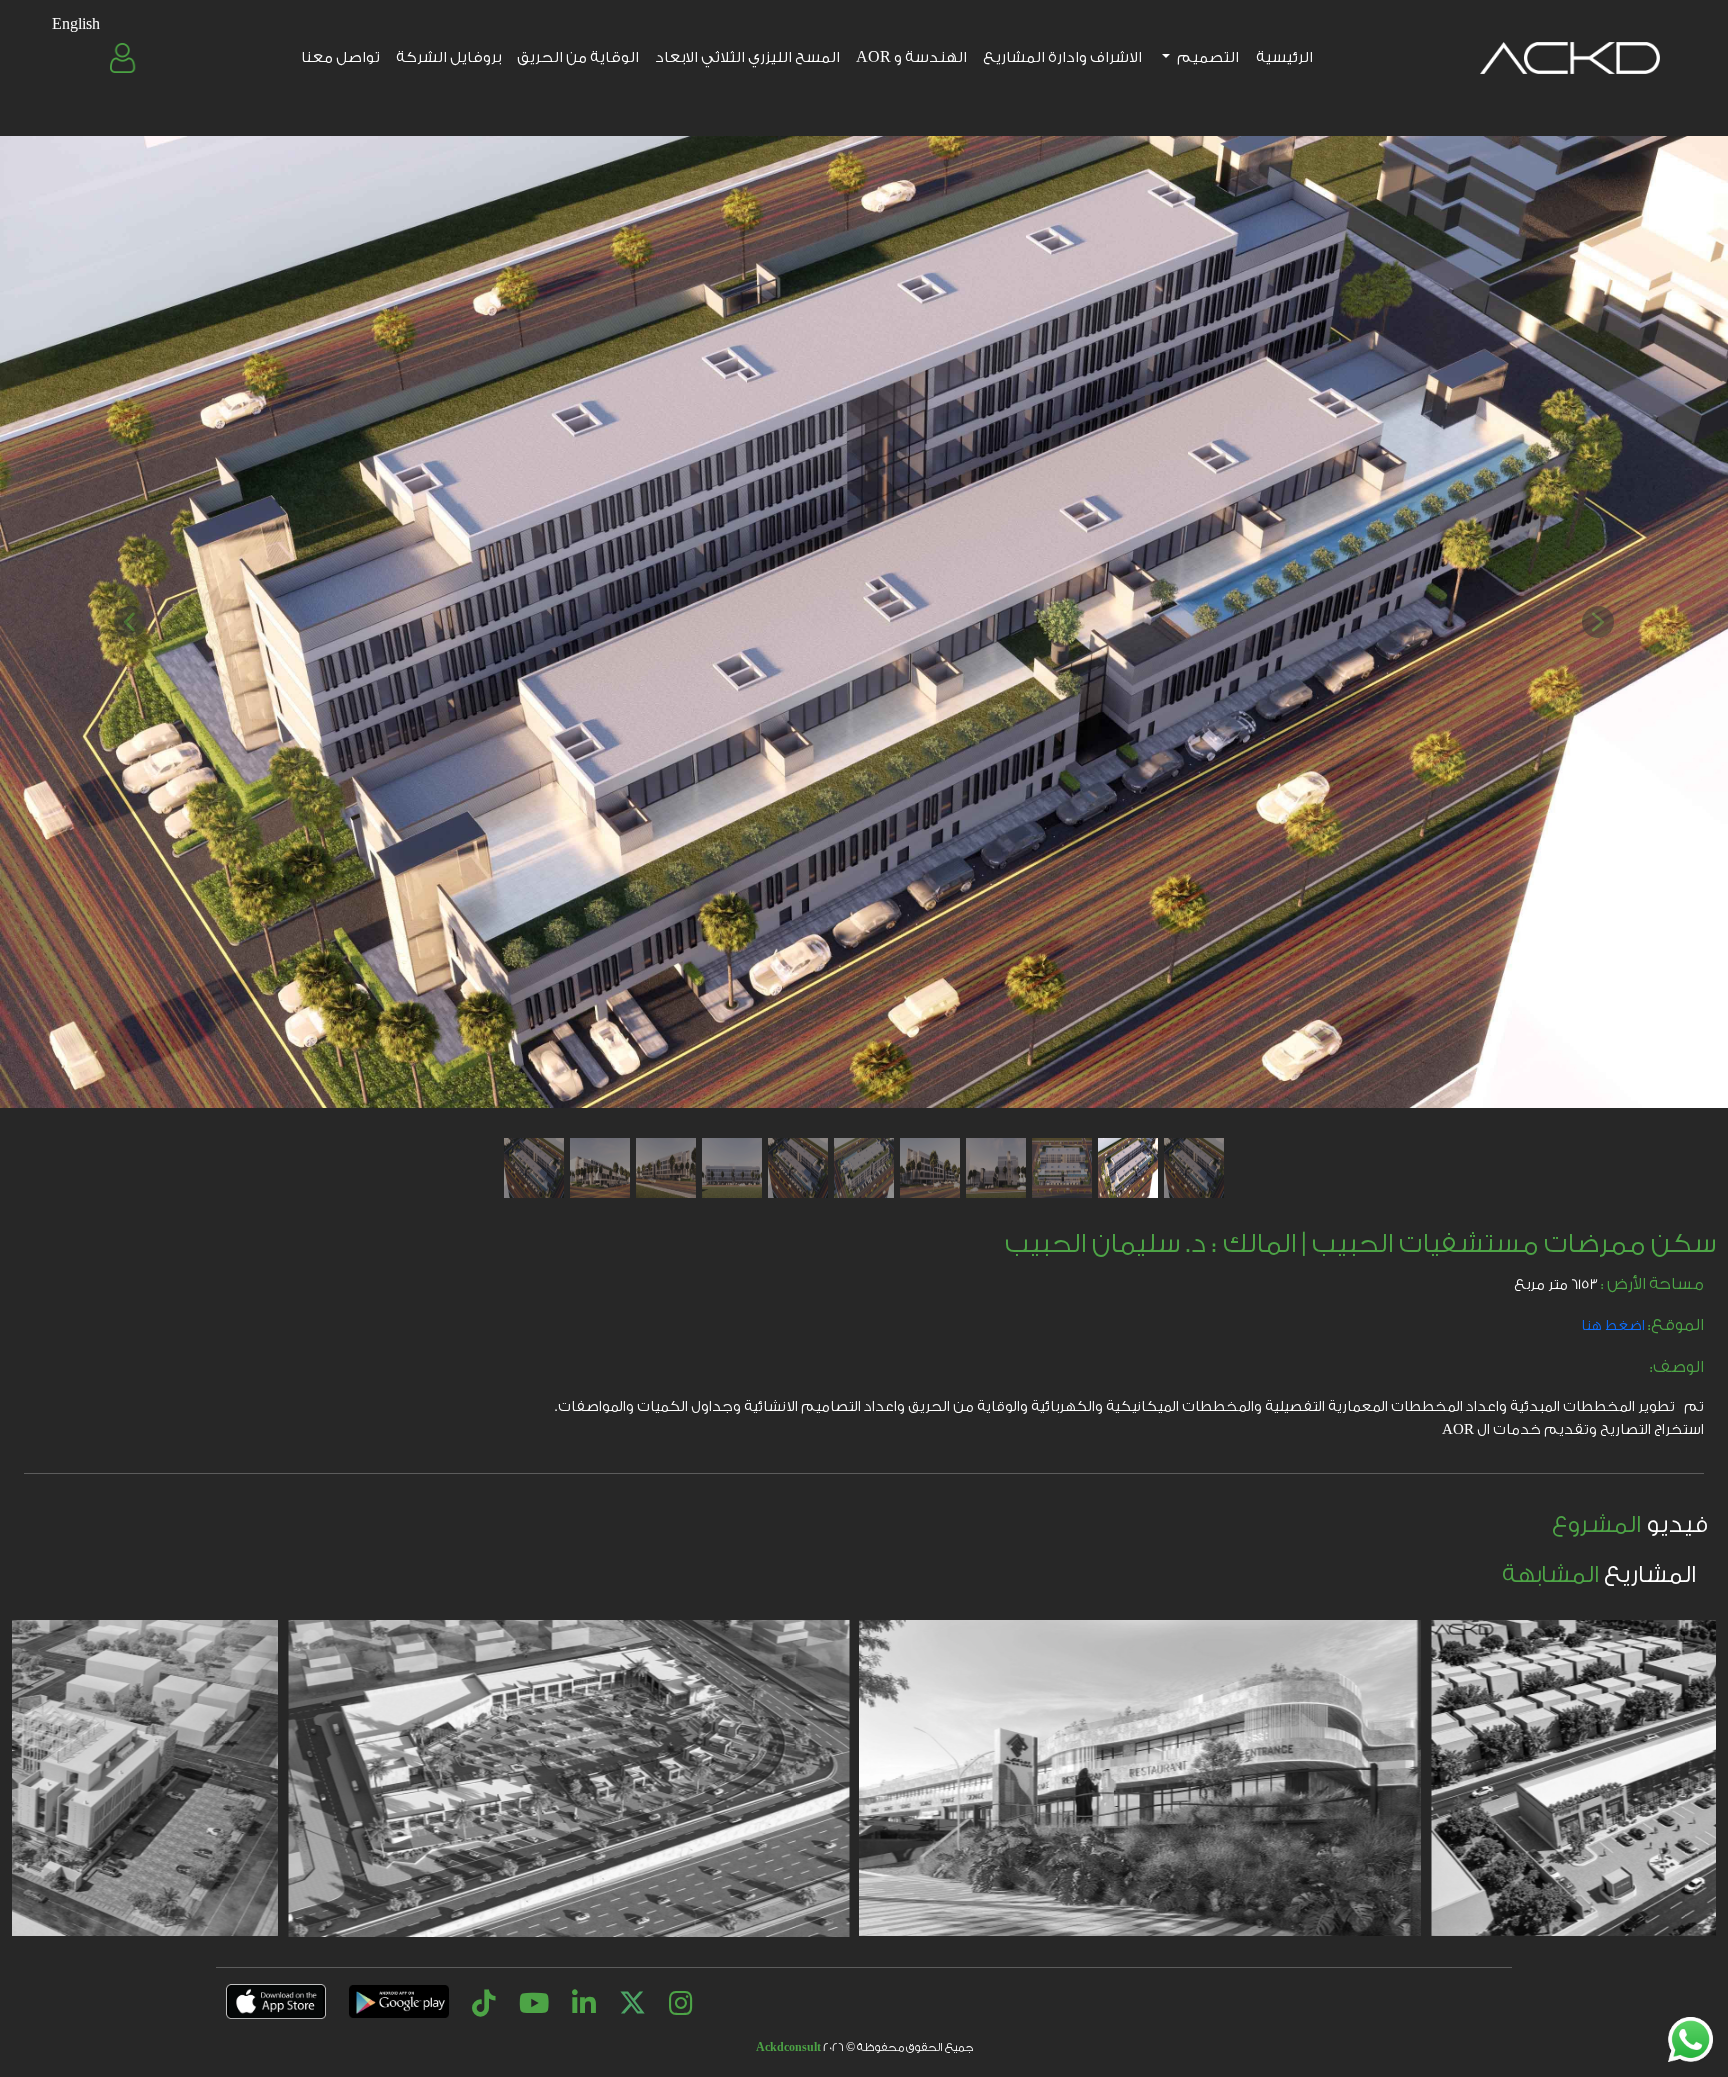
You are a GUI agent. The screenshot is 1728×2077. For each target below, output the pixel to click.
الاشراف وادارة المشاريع (1062, 57)
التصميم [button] (1207, 57)
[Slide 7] (798, 1168)
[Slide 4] (996, 1168)
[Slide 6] (864, 1168)
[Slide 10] (600, 1168)
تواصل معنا (340, 57)
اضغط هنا (1613, 1326)
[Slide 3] (1062, 1168)
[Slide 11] (534, 1168)
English (76, 24)
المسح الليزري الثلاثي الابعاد (747, 57)
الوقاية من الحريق (578, 57)
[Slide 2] (1128, 1168)
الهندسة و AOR (911, 57)
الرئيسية (1284, 57)
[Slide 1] (1194, 1168)
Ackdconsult (788, 2047)
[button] (125, 58)
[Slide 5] (930, 1168)
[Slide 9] (666, 1168)
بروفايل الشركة (448, 57)
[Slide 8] (732, 1168)
